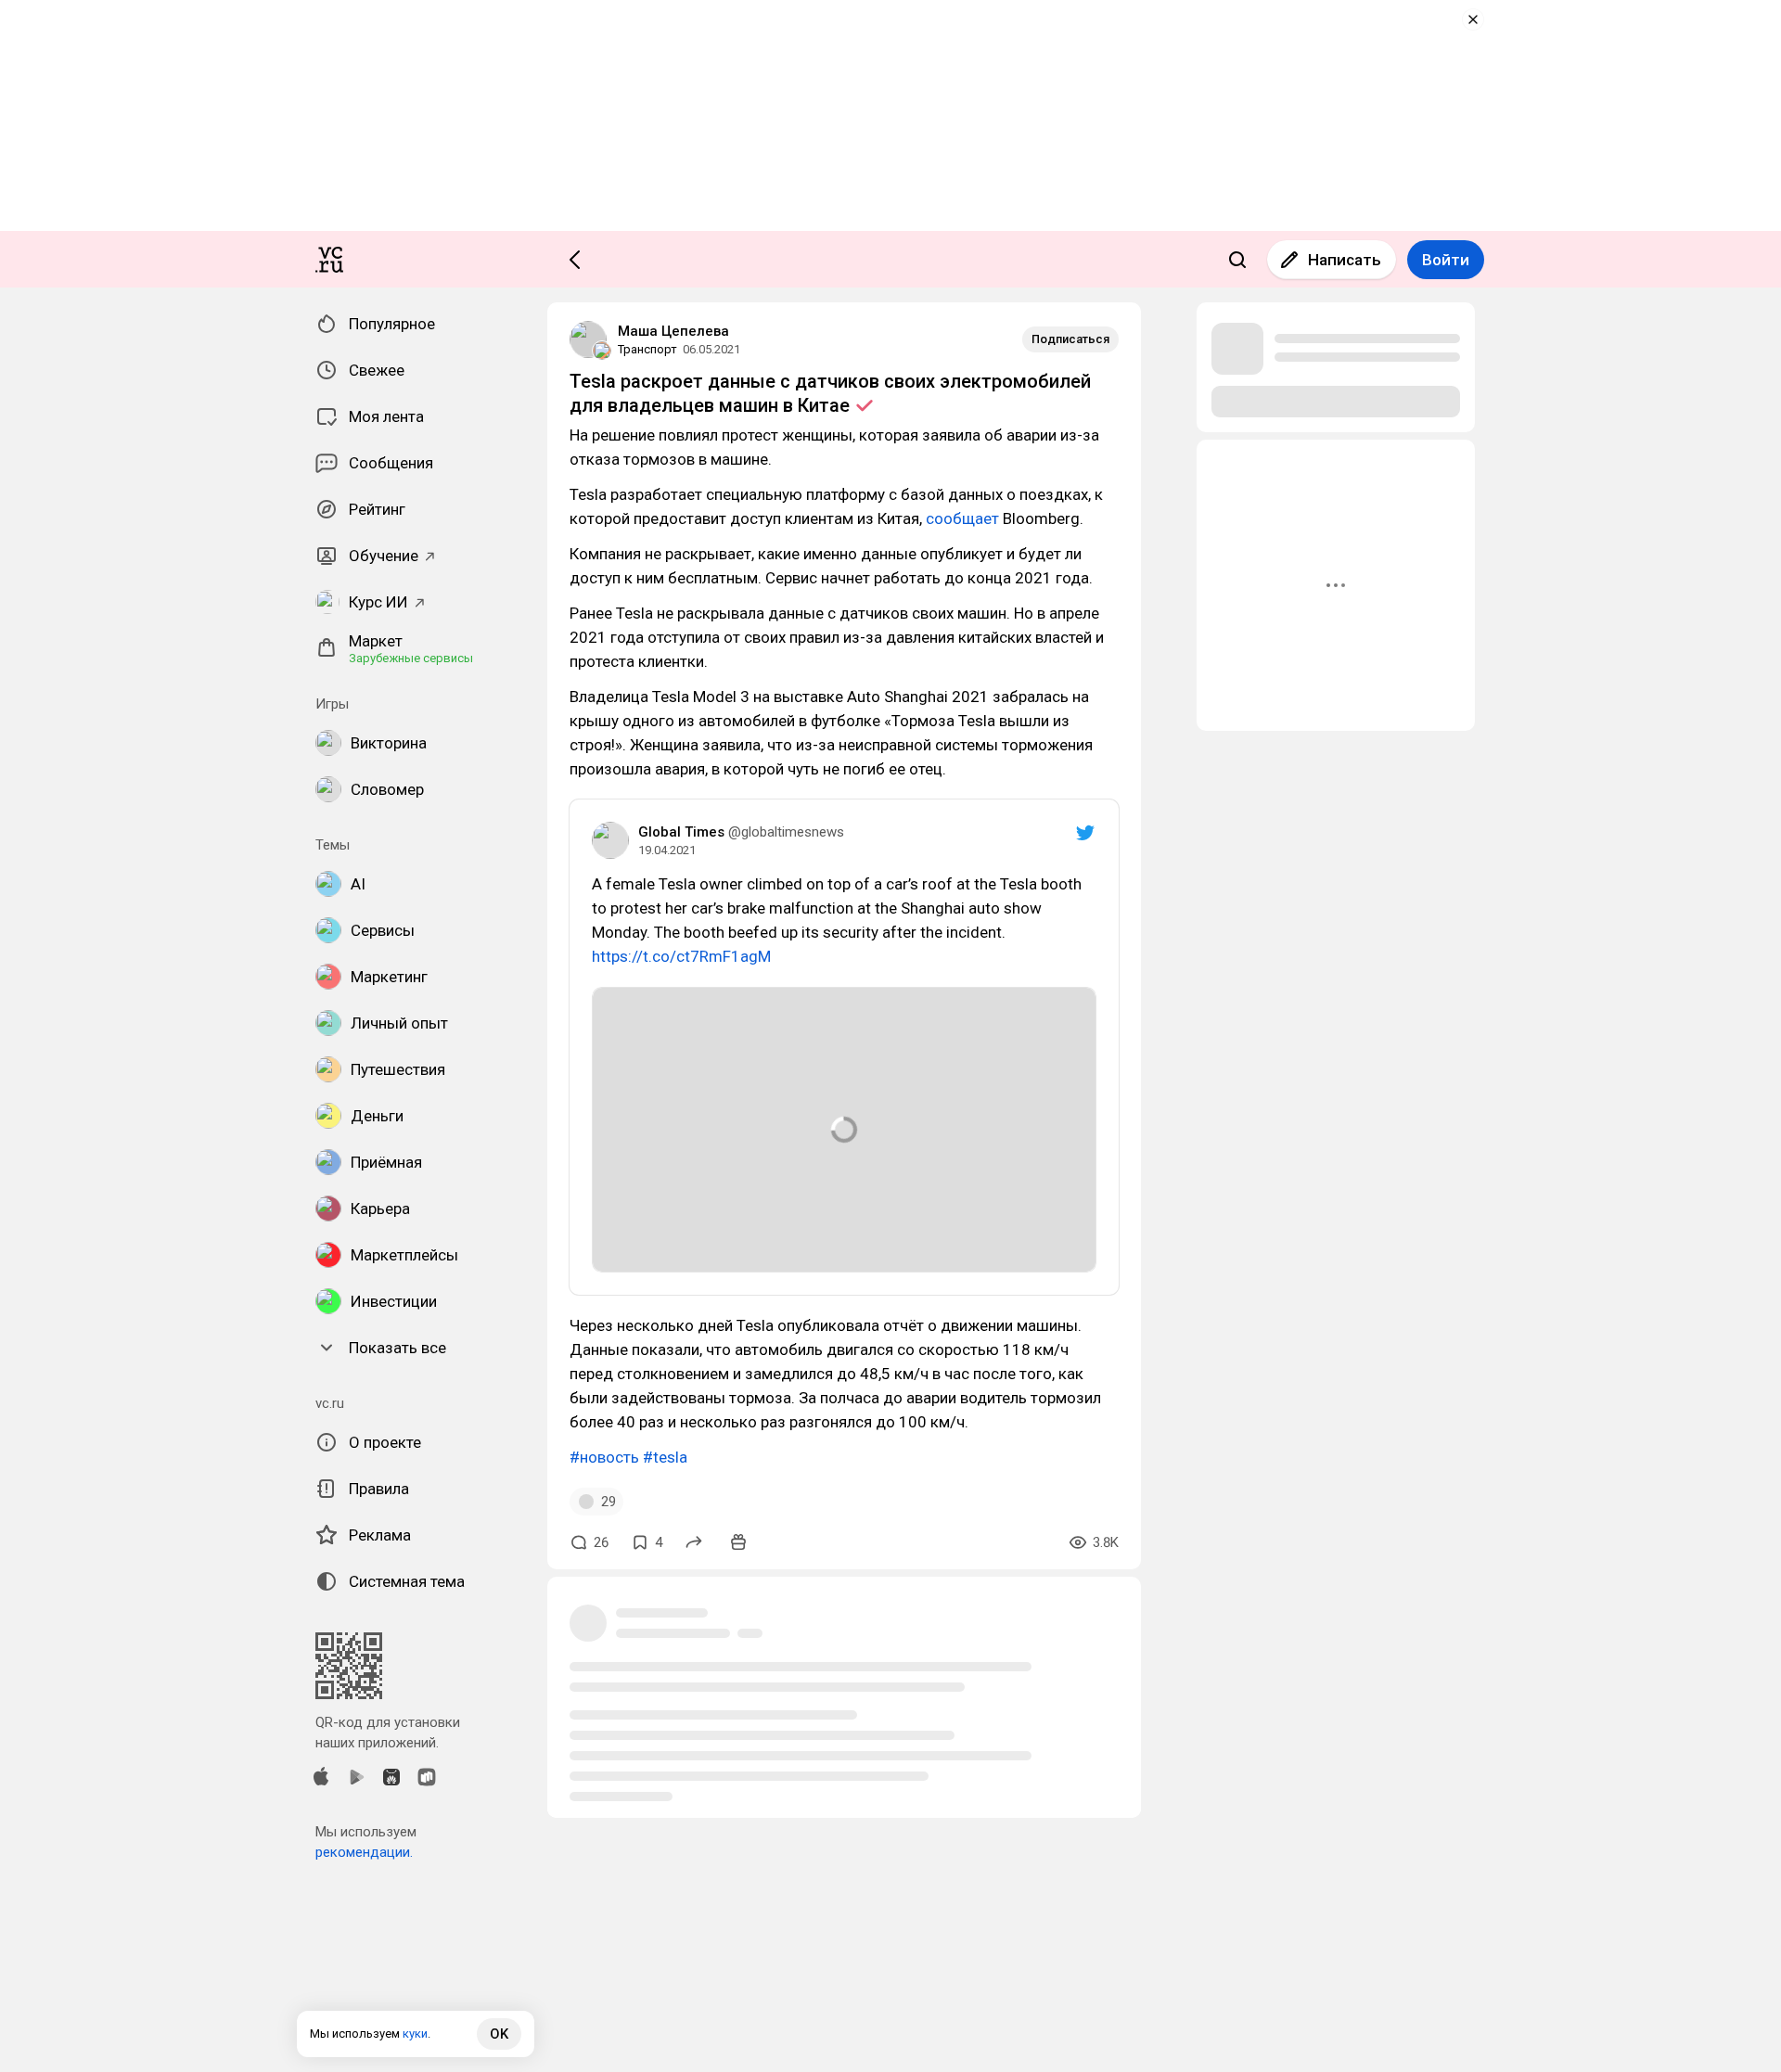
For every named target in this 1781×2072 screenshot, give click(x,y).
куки (415, 2034)
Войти (1446, 260)
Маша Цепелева (673, 331)
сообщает (962, 518)
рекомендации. (364, 1852)
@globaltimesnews (786, 832)
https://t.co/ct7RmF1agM (681, 956)
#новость (604, 1457)
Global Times (681, 832)
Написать (1345, 260)
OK (499, 2034)
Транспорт (647, 349)
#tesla (665, 1457)
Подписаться (1070, 339)
